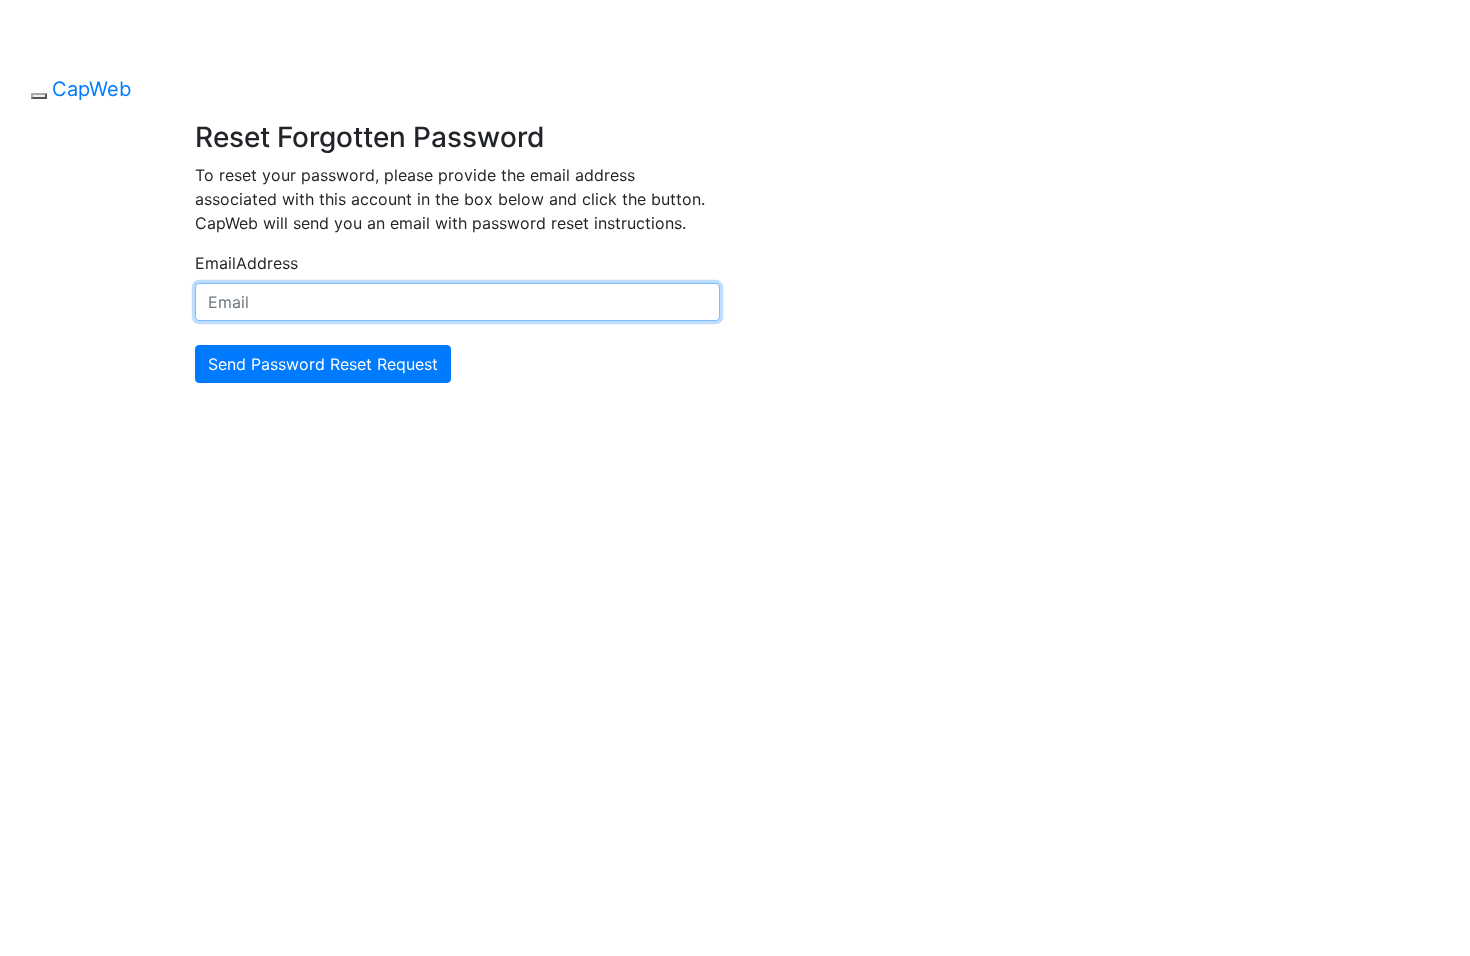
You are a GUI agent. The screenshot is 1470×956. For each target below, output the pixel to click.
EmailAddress (246, 263)
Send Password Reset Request (323, 364)
